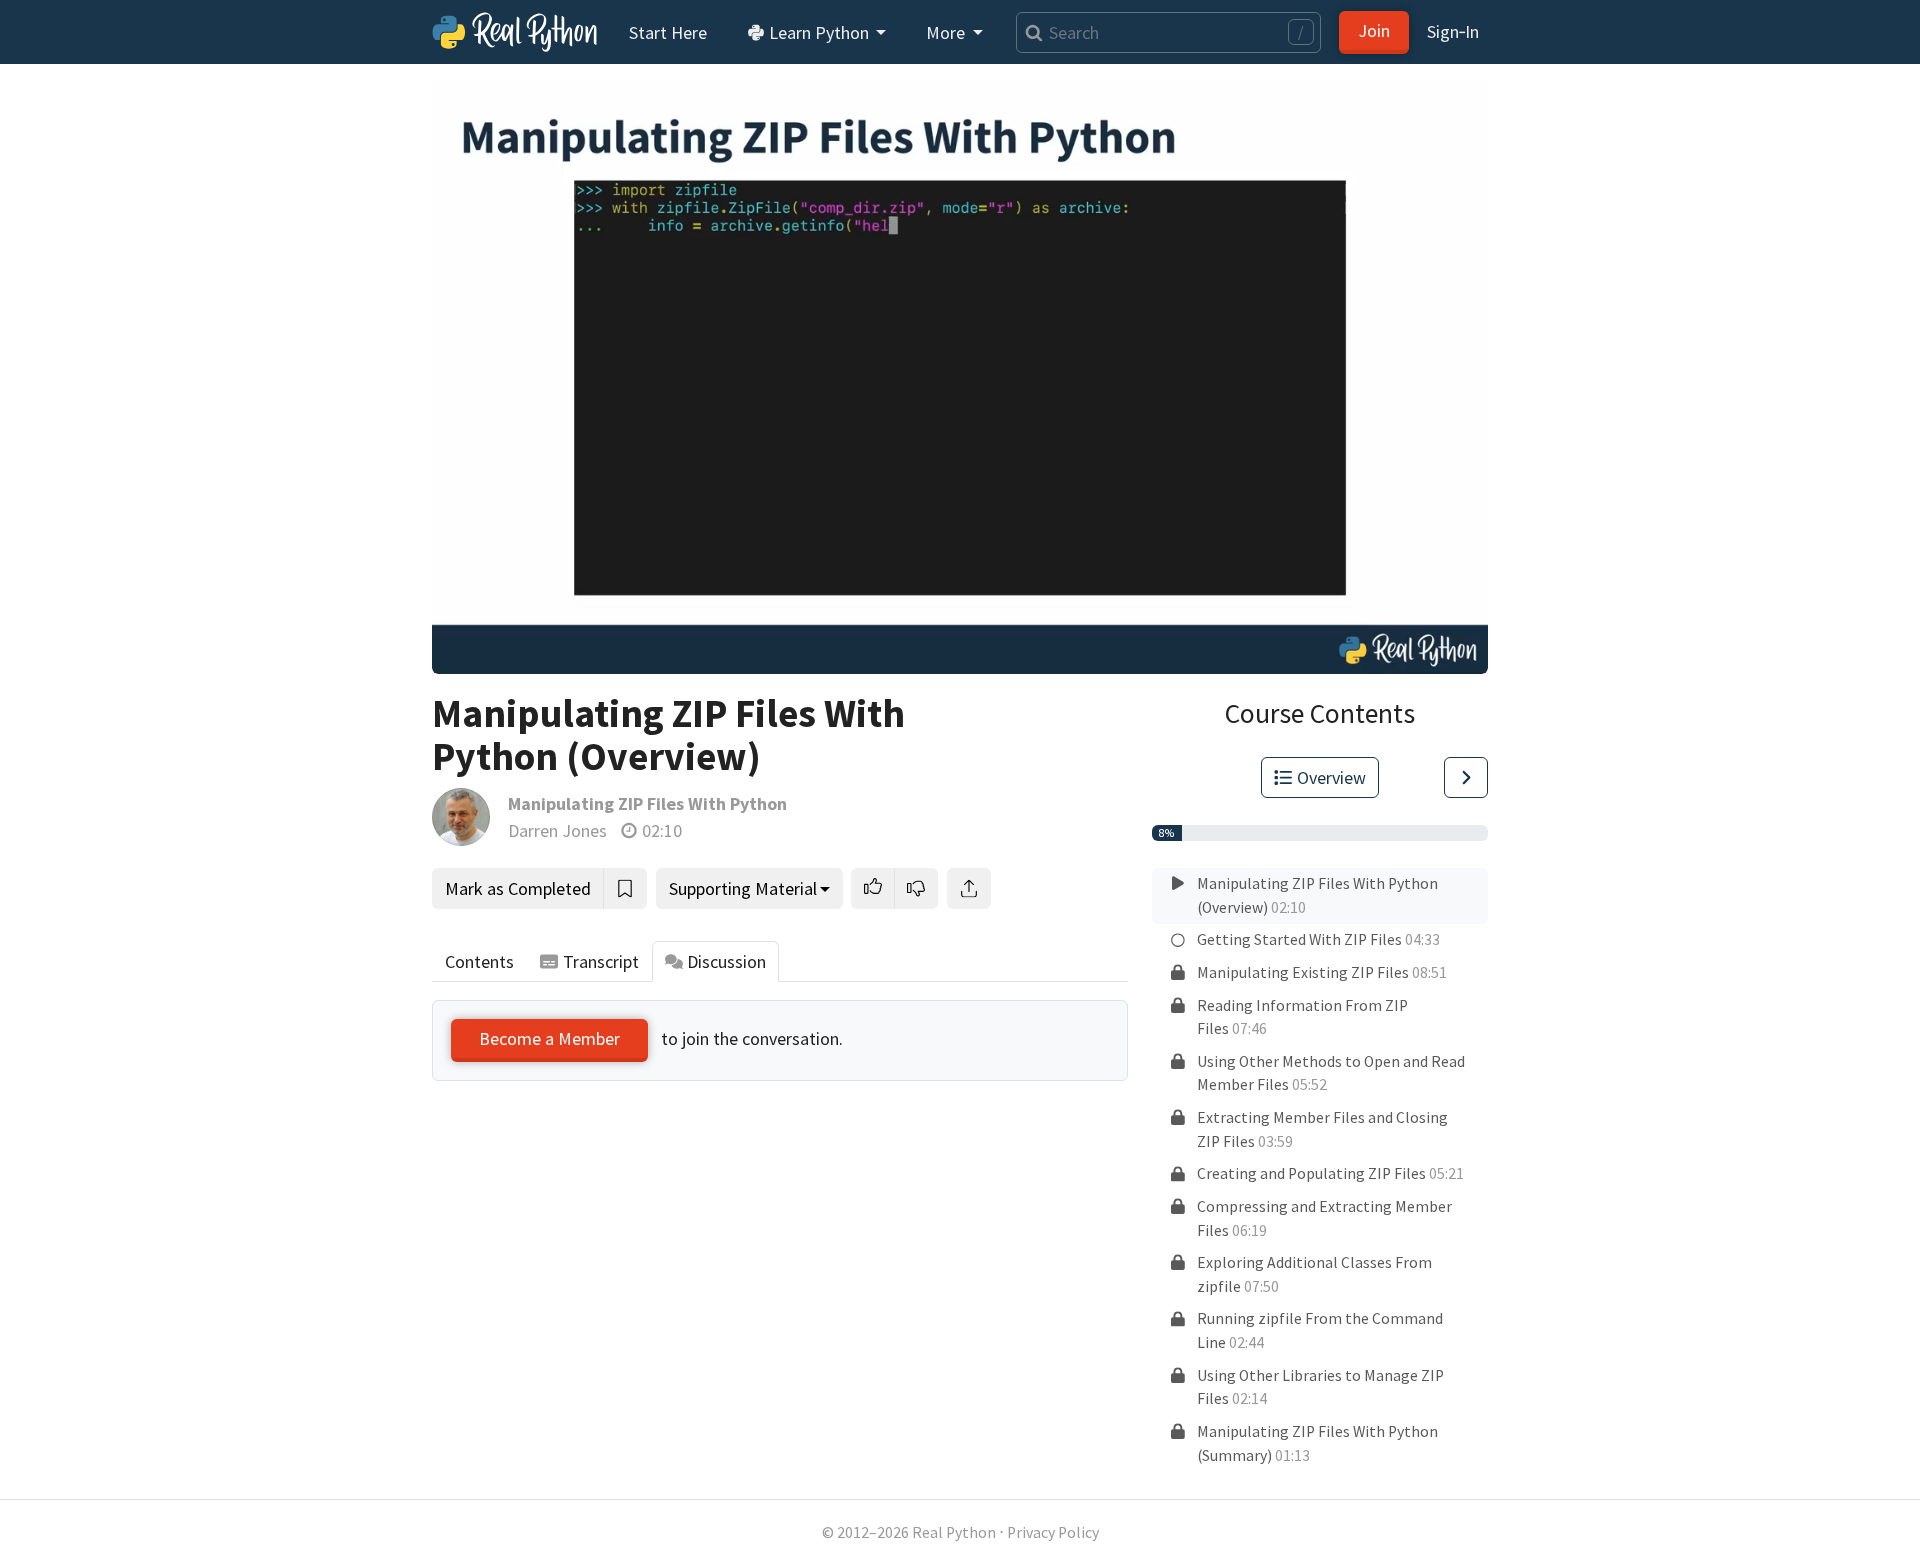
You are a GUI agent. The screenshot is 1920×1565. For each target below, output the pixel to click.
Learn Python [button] (819, 32)
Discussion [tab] (726, 961)
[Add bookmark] (625, 888)
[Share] (969, 888)
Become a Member (549, 1038)
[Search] (1029, 32)
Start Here (668, 32)
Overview (1331, 777)
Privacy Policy (1053, 1532)
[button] (873, 888)
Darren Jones (557, 830)
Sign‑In (1453, 31)
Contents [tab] (479, 961)
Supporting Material (743, 888)
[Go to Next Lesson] (1466, 777)
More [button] (947, 32)
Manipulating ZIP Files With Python (647, 803)
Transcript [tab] (601, 961)
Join (1374, 30)
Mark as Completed (518, 888)
